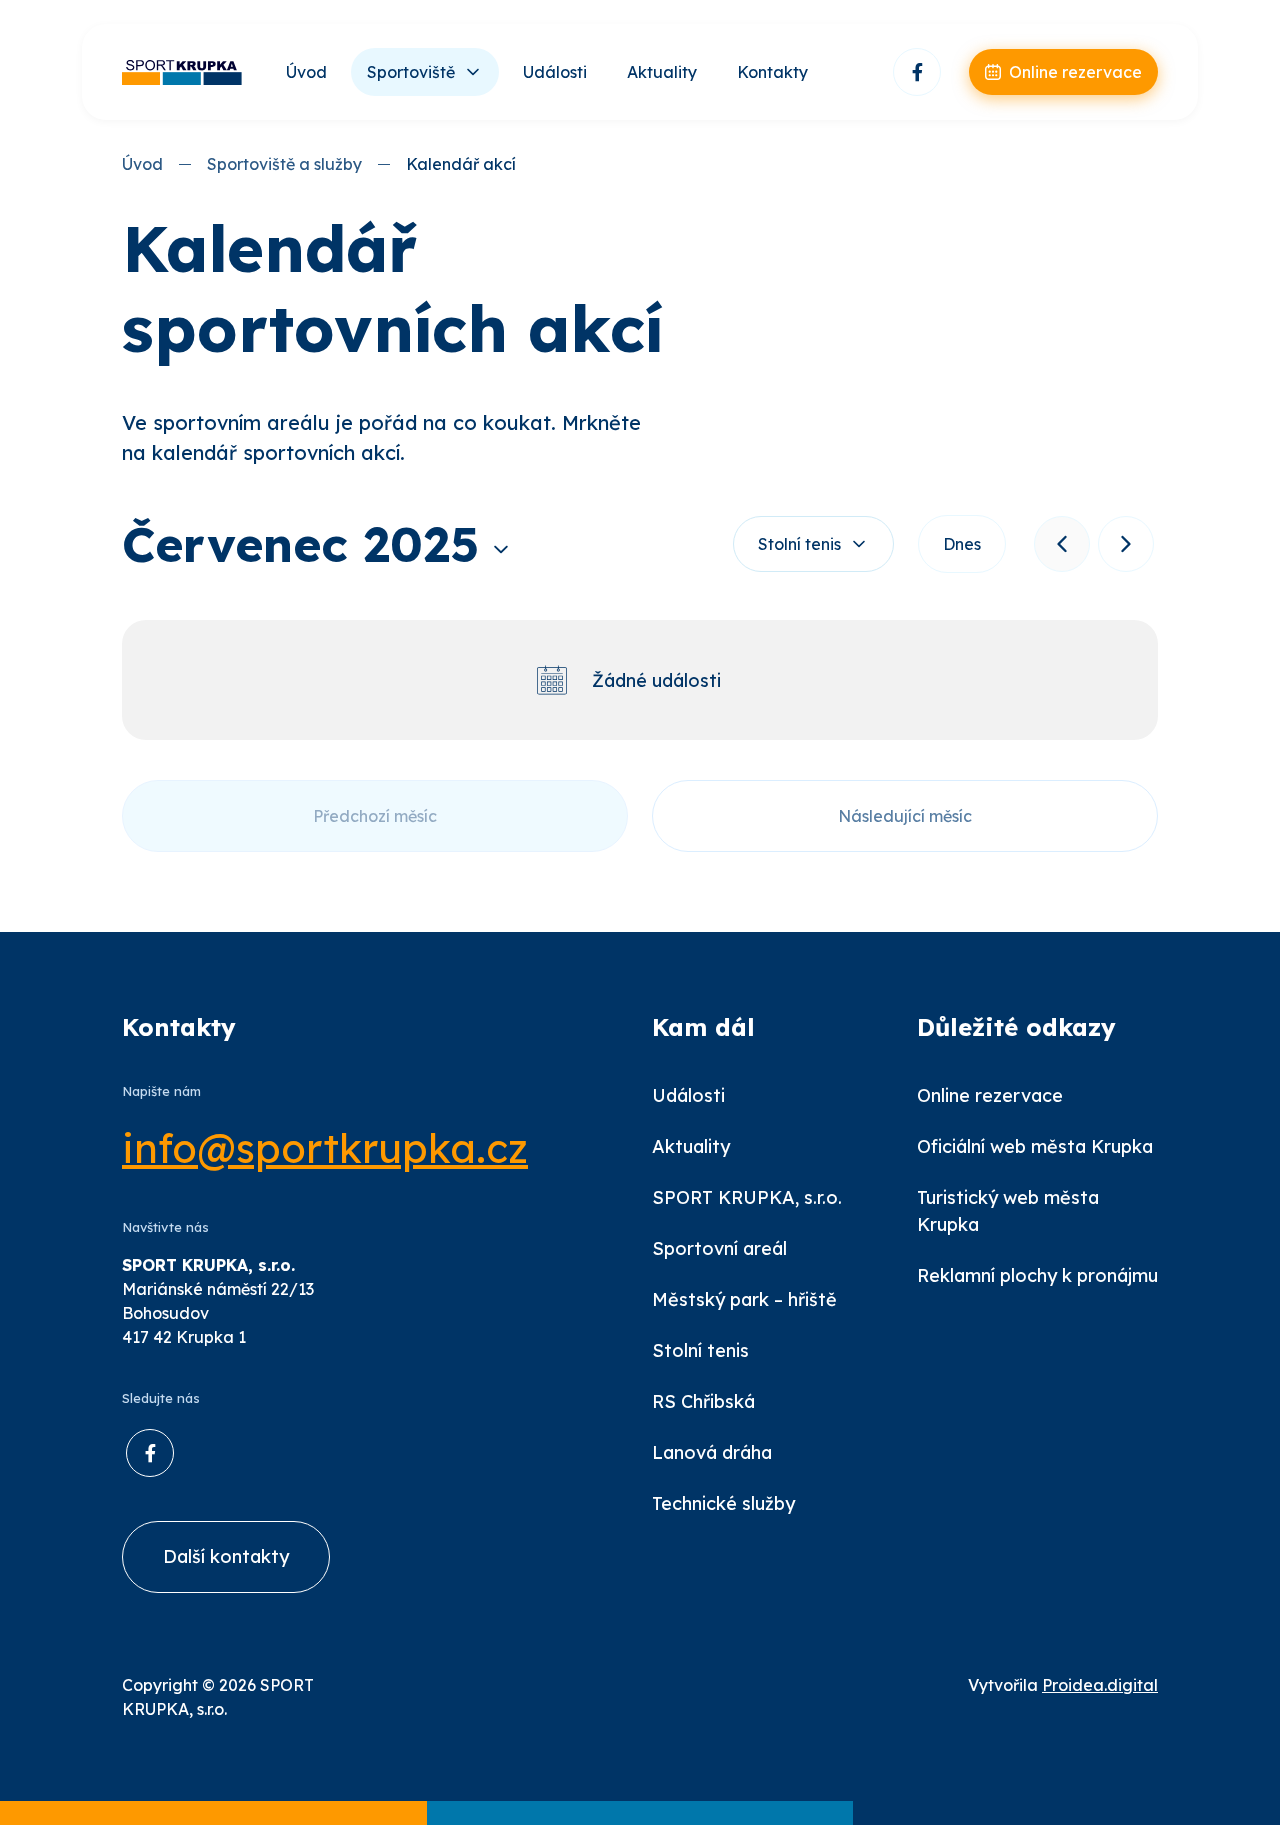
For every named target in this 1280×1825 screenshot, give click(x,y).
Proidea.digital (1100, 1685)
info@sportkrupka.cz (325, 1148)
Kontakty (772, 72)
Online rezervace (990, 1095)
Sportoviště (411, 72)
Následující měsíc (905, 816)
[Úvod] (182, 72)
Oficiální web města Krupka (1035, 1146)
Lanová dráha (712, 1452)
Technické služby (723, 1503)
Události (555, 72)
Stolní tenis (799, 544)
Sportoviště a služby (284, 164)
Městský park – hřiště (744, 1299)
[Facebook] (917, 72)
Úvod (306, 72)
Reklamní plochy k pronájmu (1037, 1275)
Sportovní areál (719, 1248)
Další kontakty (226, 1556)
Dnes (962, 544)
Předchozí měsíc (375, 816)
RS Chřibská (703, 1401)
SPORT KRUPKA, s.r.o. (747, 1197)
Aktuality (662, 72)
